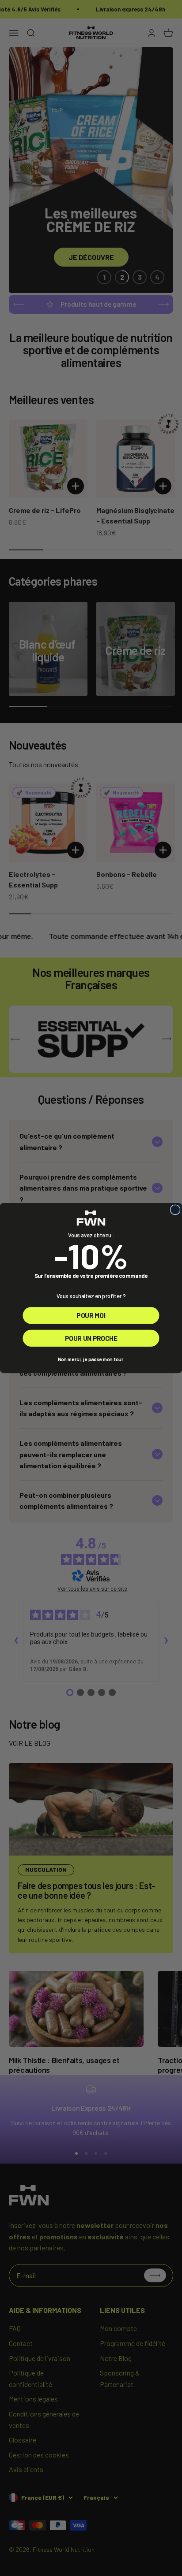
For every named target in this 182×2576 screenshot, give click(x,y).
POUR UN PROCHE (91, 1338)
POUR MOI (91, 1316)
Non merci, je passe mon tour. (91, 1359)
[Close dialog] (175, 1210)
